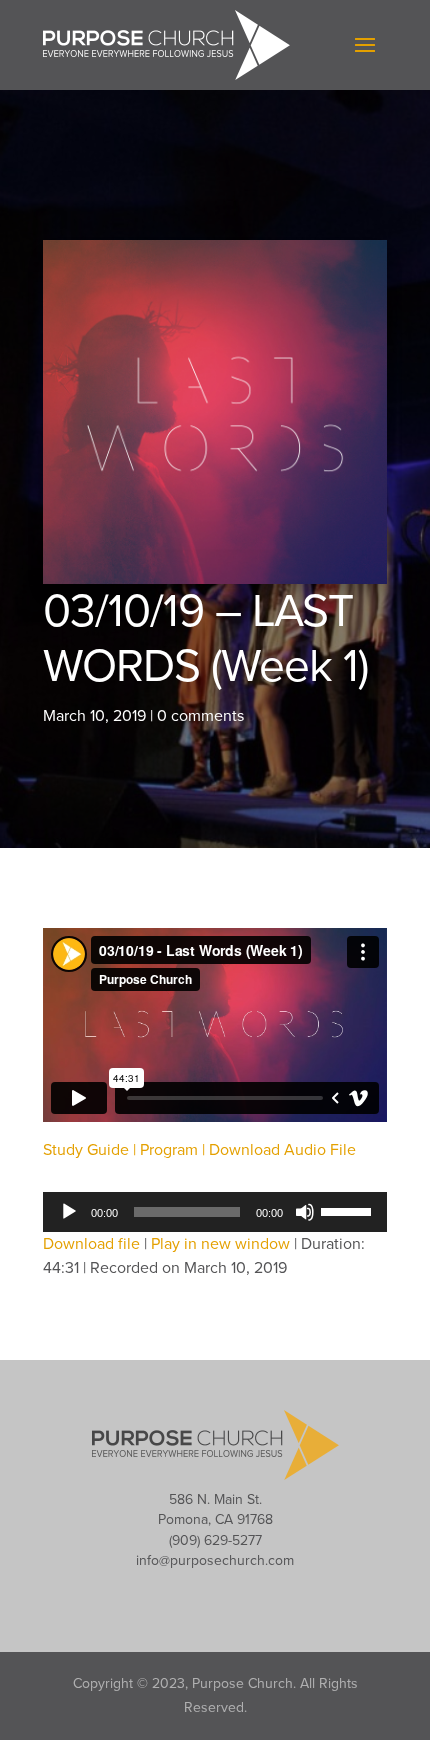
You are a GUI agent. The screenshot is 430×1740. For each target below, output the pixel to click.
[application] (215, 1212)
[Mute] (305, 1212)
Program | (174, 1150)
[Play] (69, 1212)
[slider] (349, 1210)
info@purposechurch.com (215, 1560)
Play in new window (220, 1244)
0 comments (200, 716)
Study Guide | (91, 1150)
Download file (91, 1244)
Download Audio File (282, 1150)
